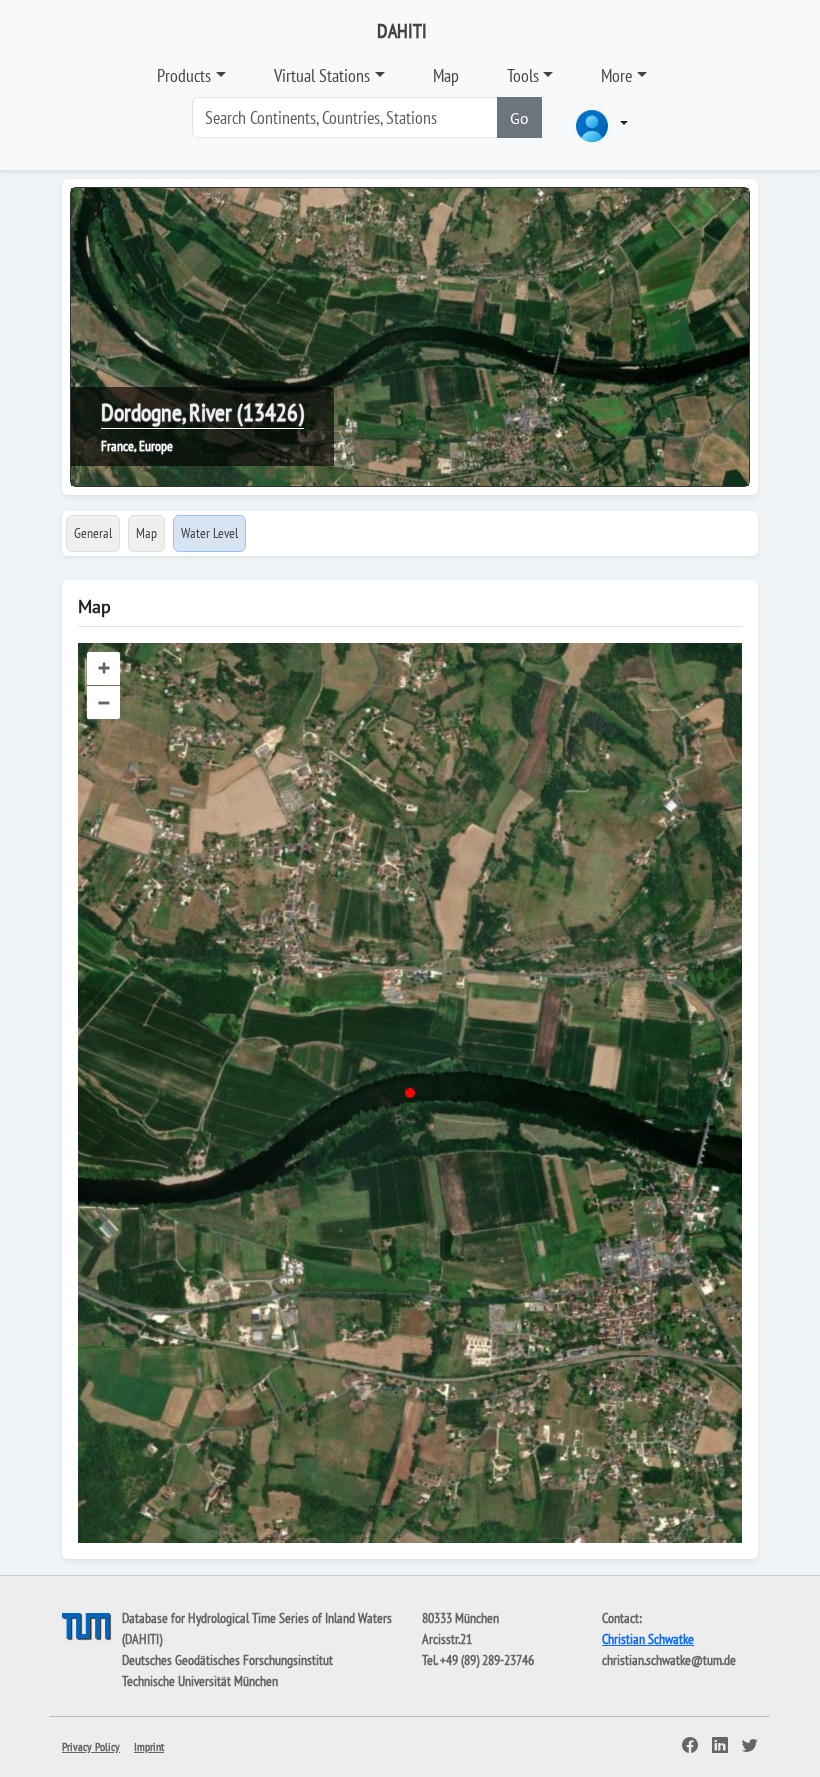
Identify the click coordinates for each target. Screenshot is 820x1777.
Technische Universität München (200, 1681)
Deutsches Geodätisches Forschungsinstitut (227, 1660)
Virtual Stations (322, 75)
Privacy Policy (91, 1746)
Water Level (209, 533)
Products (184, 75)
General (93, 533)
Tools (523, 75)
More (616, 75)
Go (519, 118)
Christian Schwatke (648, 1639)
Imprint (149, 1746)
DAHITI (402, 31)
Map (446, 75)
